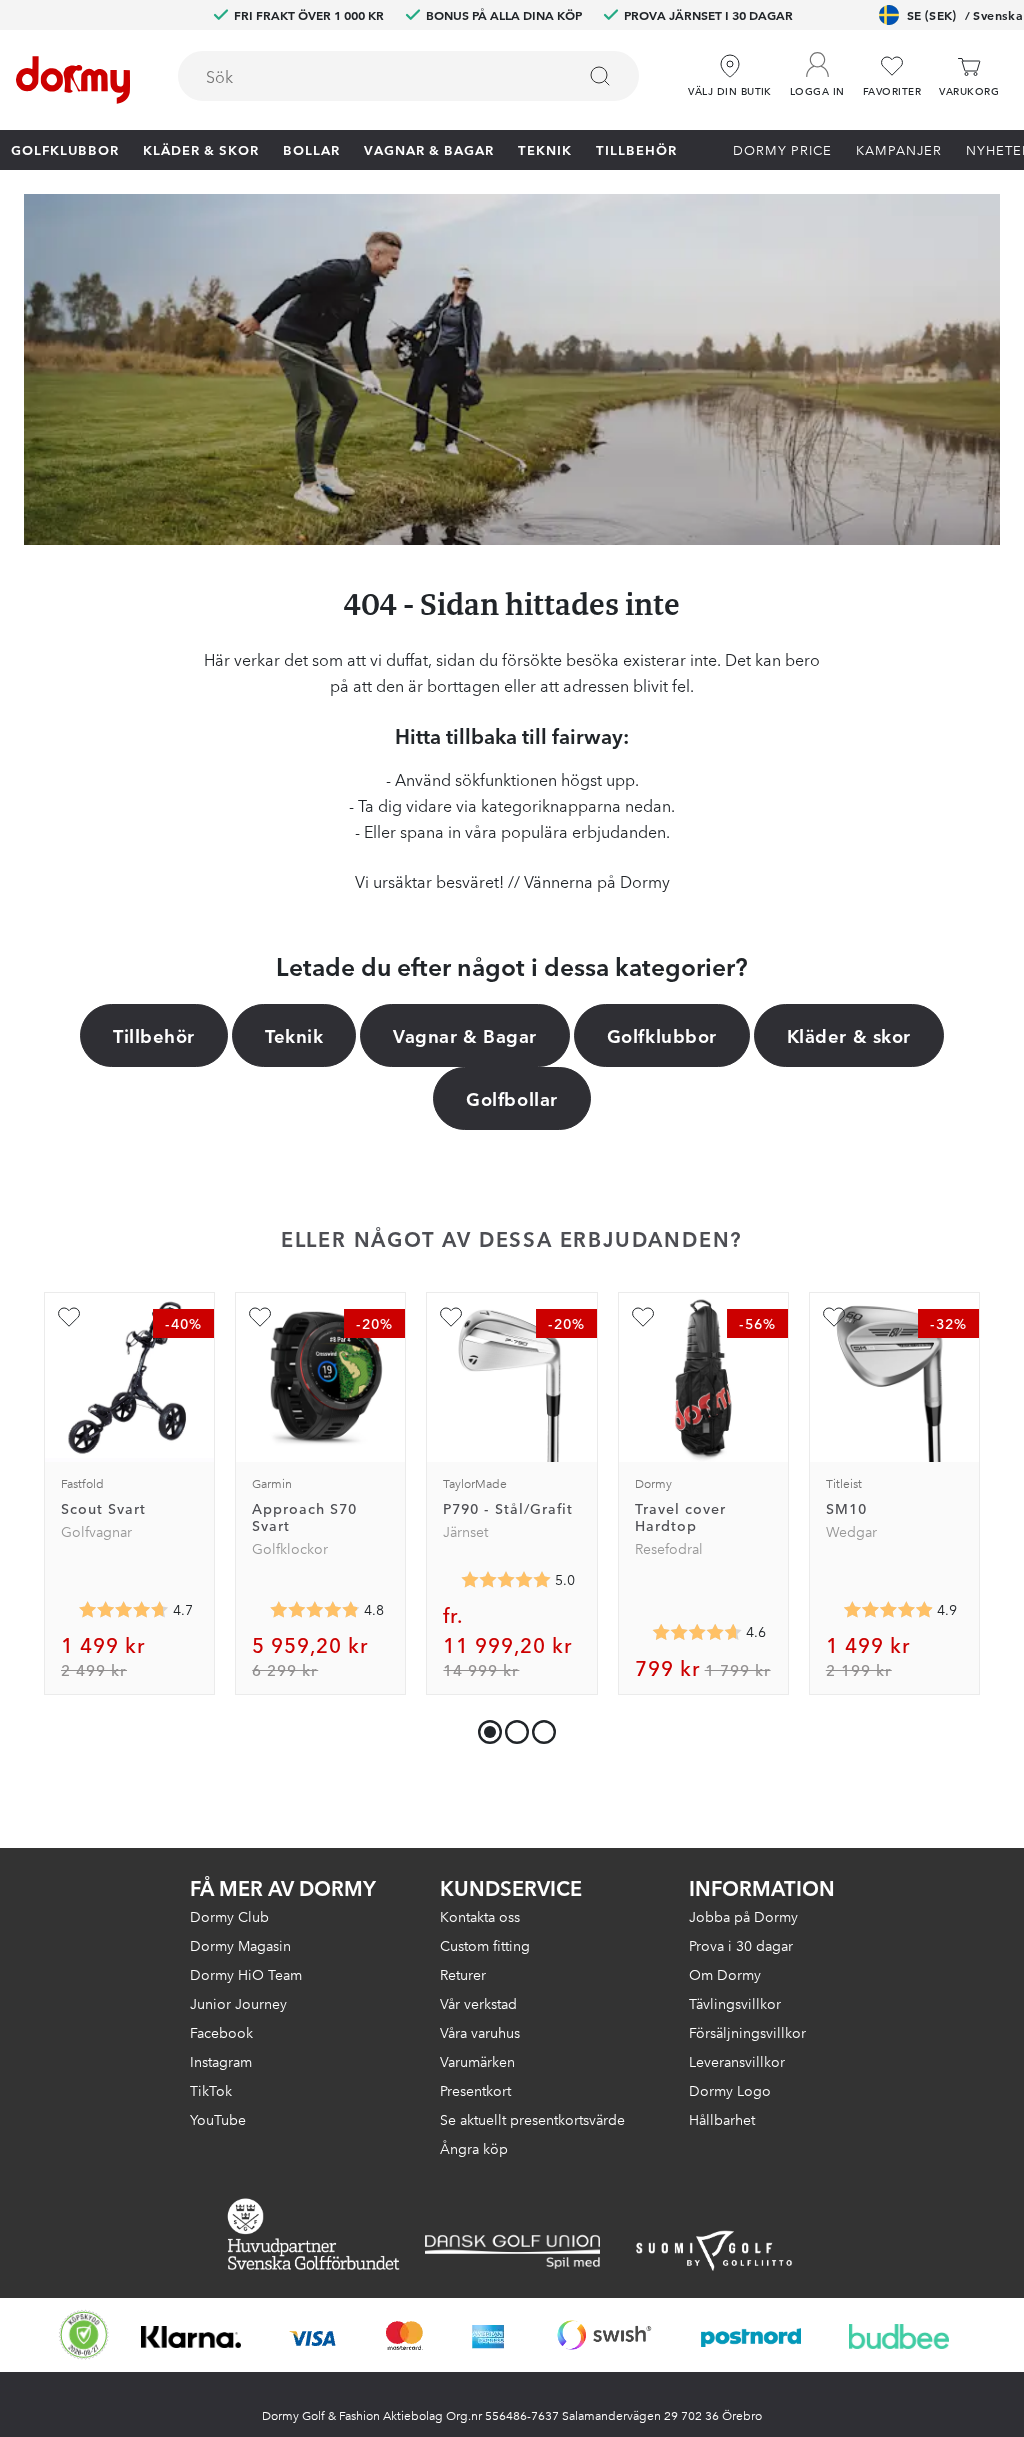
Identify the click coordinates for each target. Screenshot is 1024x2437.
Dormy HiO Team (246, 1974)
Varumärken (477, 2061)
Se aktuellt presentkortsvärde (532, 2119)
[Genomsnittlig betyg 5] (506, 1580)
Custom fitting (485, 1945)
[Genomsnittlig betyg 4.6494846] (697, 1632)
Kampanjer (899, 149)
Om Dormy (725, 1974)
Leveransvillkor (737, 2061)
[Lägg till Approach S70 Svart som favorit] (260, 1317)
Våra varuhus (480, 2032)
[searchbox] (362, 76)
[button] (817, 69)
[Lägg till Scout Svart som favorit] (69, 1317)
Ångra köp (474, 2148)
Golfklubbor (65, 149)
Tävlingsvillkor (735, 2003)
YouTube (218, 2119)
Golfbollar (511, 1098)
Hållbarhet (722, 2119)
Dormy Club (229, 1916)
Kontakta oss (480, 1916)
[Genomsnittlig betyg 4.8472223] (315, 1610)
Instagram (221, 2061)
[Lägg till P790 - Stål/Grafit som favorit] (451, 1317)
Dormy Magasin (240, 1945)
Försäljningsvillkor (747, 2032)
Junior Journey (238, 2003)
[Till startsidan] (73, 80)
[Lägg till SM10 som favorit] (834, 1317)
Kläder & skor (201, 149)
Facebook (221, 2032)
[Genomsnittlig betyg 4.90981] (888, 1610)
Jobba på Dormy (743, 1916)
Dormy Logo (730, 2090)
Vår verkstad (478, 2003)
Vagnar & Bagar (429, 149)
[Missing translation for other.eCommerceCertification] (84, 2335)
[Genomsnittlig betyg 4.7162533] (124, 1610)
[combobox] (408, 76)
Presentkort (475, 2090)
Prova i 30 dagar (741, 1945)
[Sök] (600, 76)
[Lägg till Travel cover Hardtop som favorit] (643, 1317)
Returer (463, 1974)
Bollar (311, 149)
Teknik (545, 149)
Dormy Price (782, 149)
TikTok (211, 2090)
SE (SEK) (965, 14)
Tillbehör (636, 149)
